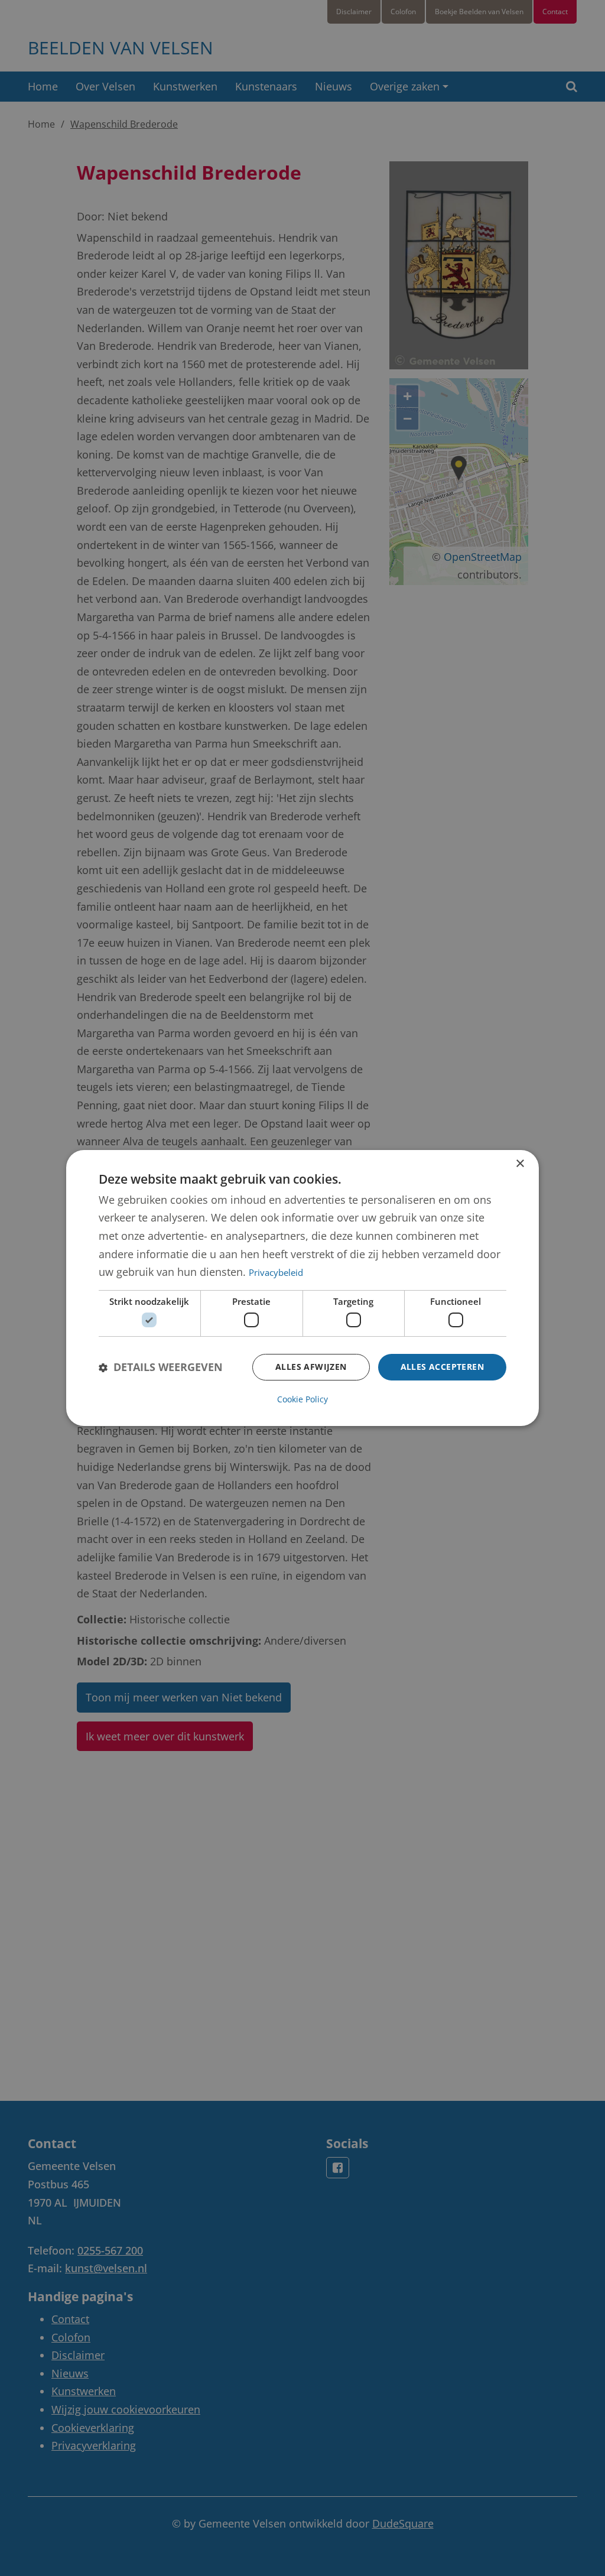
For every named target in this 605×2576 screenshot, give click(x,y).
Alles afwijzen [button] (311, 1367)
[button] (161, 1367)
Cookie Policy (302, 1399)
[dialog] (302, 1288)
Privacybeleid (276, 1272)
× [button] (520, 1164)
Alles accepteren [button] (442, 1367)
